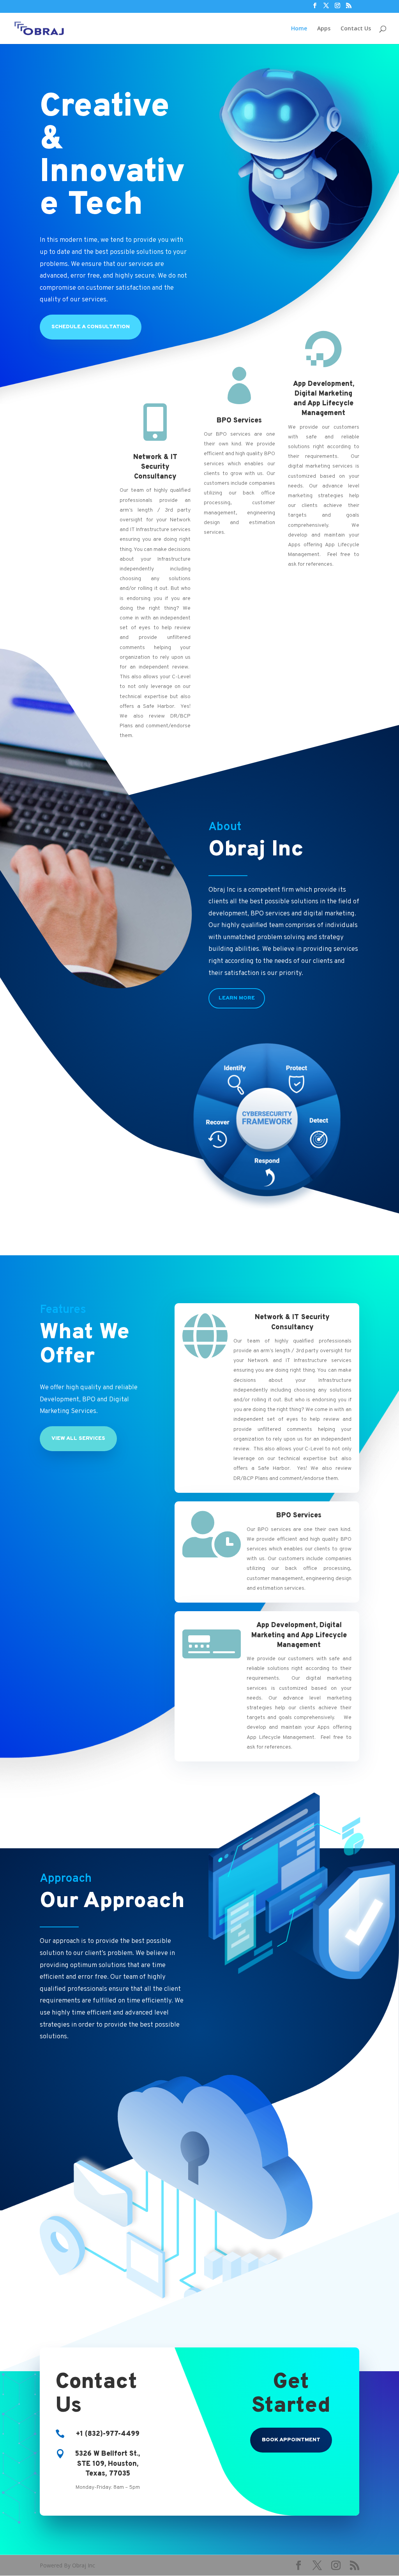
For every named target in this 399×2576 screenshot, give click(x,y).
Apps (324, 29)
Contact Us (356, 29)
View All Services (78, 1438)
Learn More (237, 998)
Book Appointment (291, 2440)
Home (299, 29)
